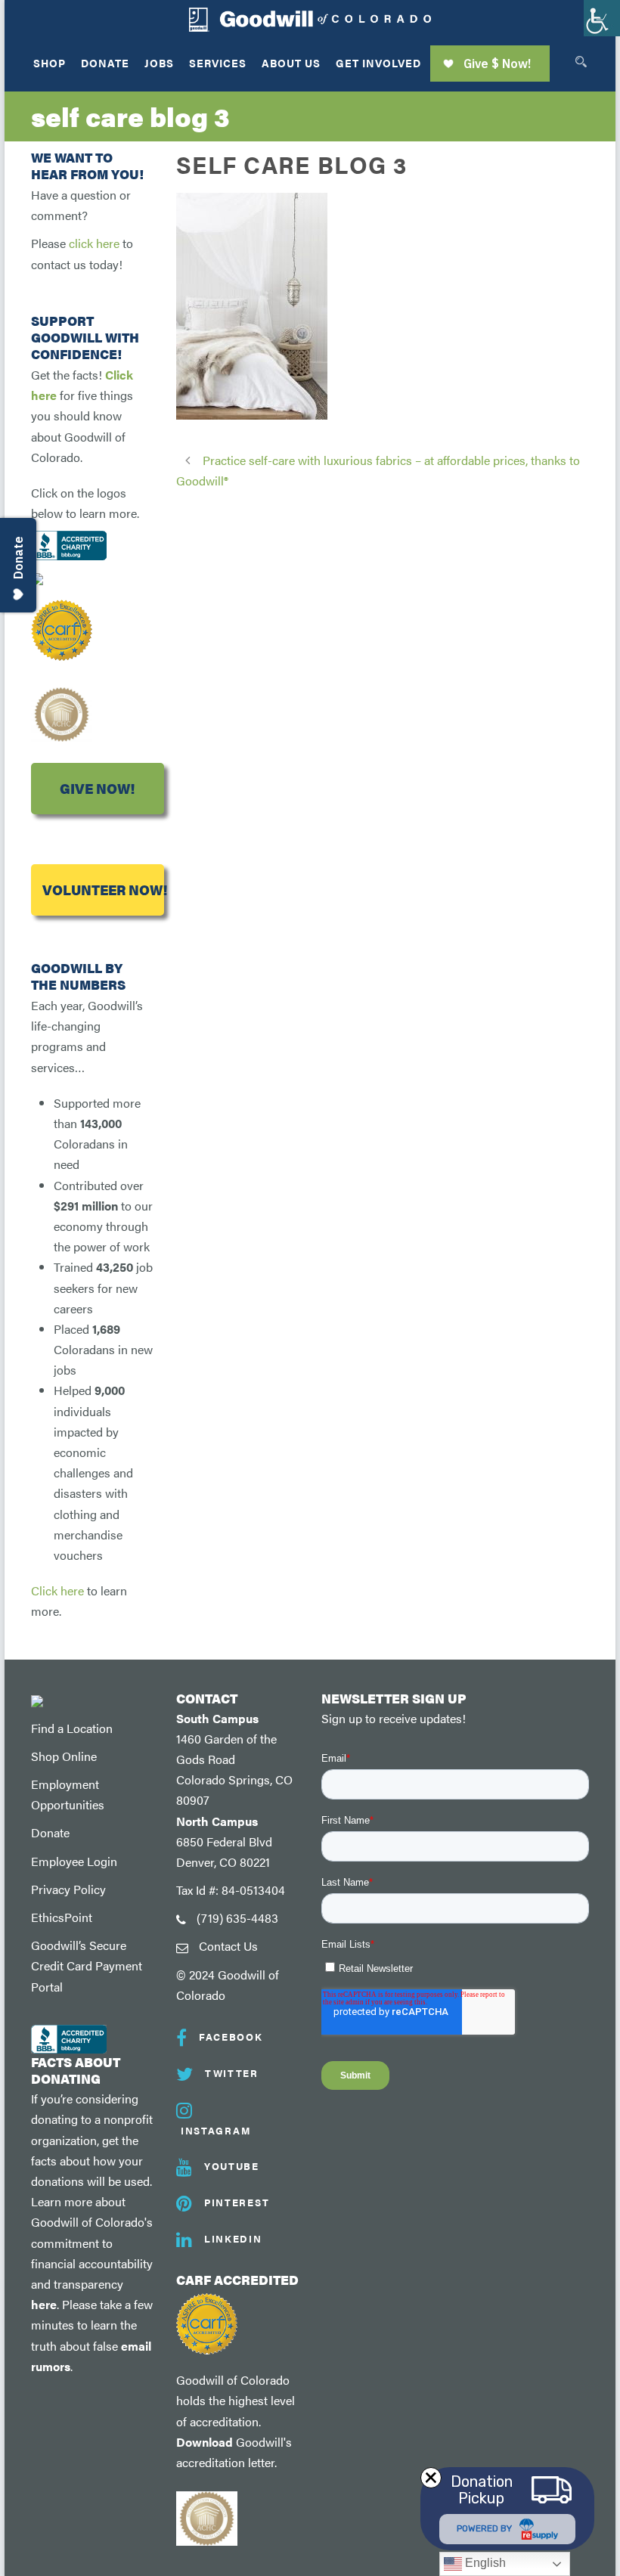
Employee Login (74, 1861)
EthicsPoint (62, 1917)
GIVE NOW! (97, 788)
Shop (50, 63)
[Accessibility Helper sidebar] (602, 18)
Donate (105, 63)
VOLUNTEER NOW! (103, 890)
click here (94, 243)
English (484, 2563)
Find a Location (72, 1728)
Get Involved (378, 63)
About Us (291, 63)
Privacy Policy (68, 1889)
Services (218, 63)
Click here (57, 1590)
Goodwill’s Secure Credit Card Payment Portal (87, 1965)
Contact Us (228, 1946)
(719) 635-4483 (237, 1918)
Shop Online (64, 1756)
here (44, 2304)
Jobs (159, 63)
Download (205, 2442)
